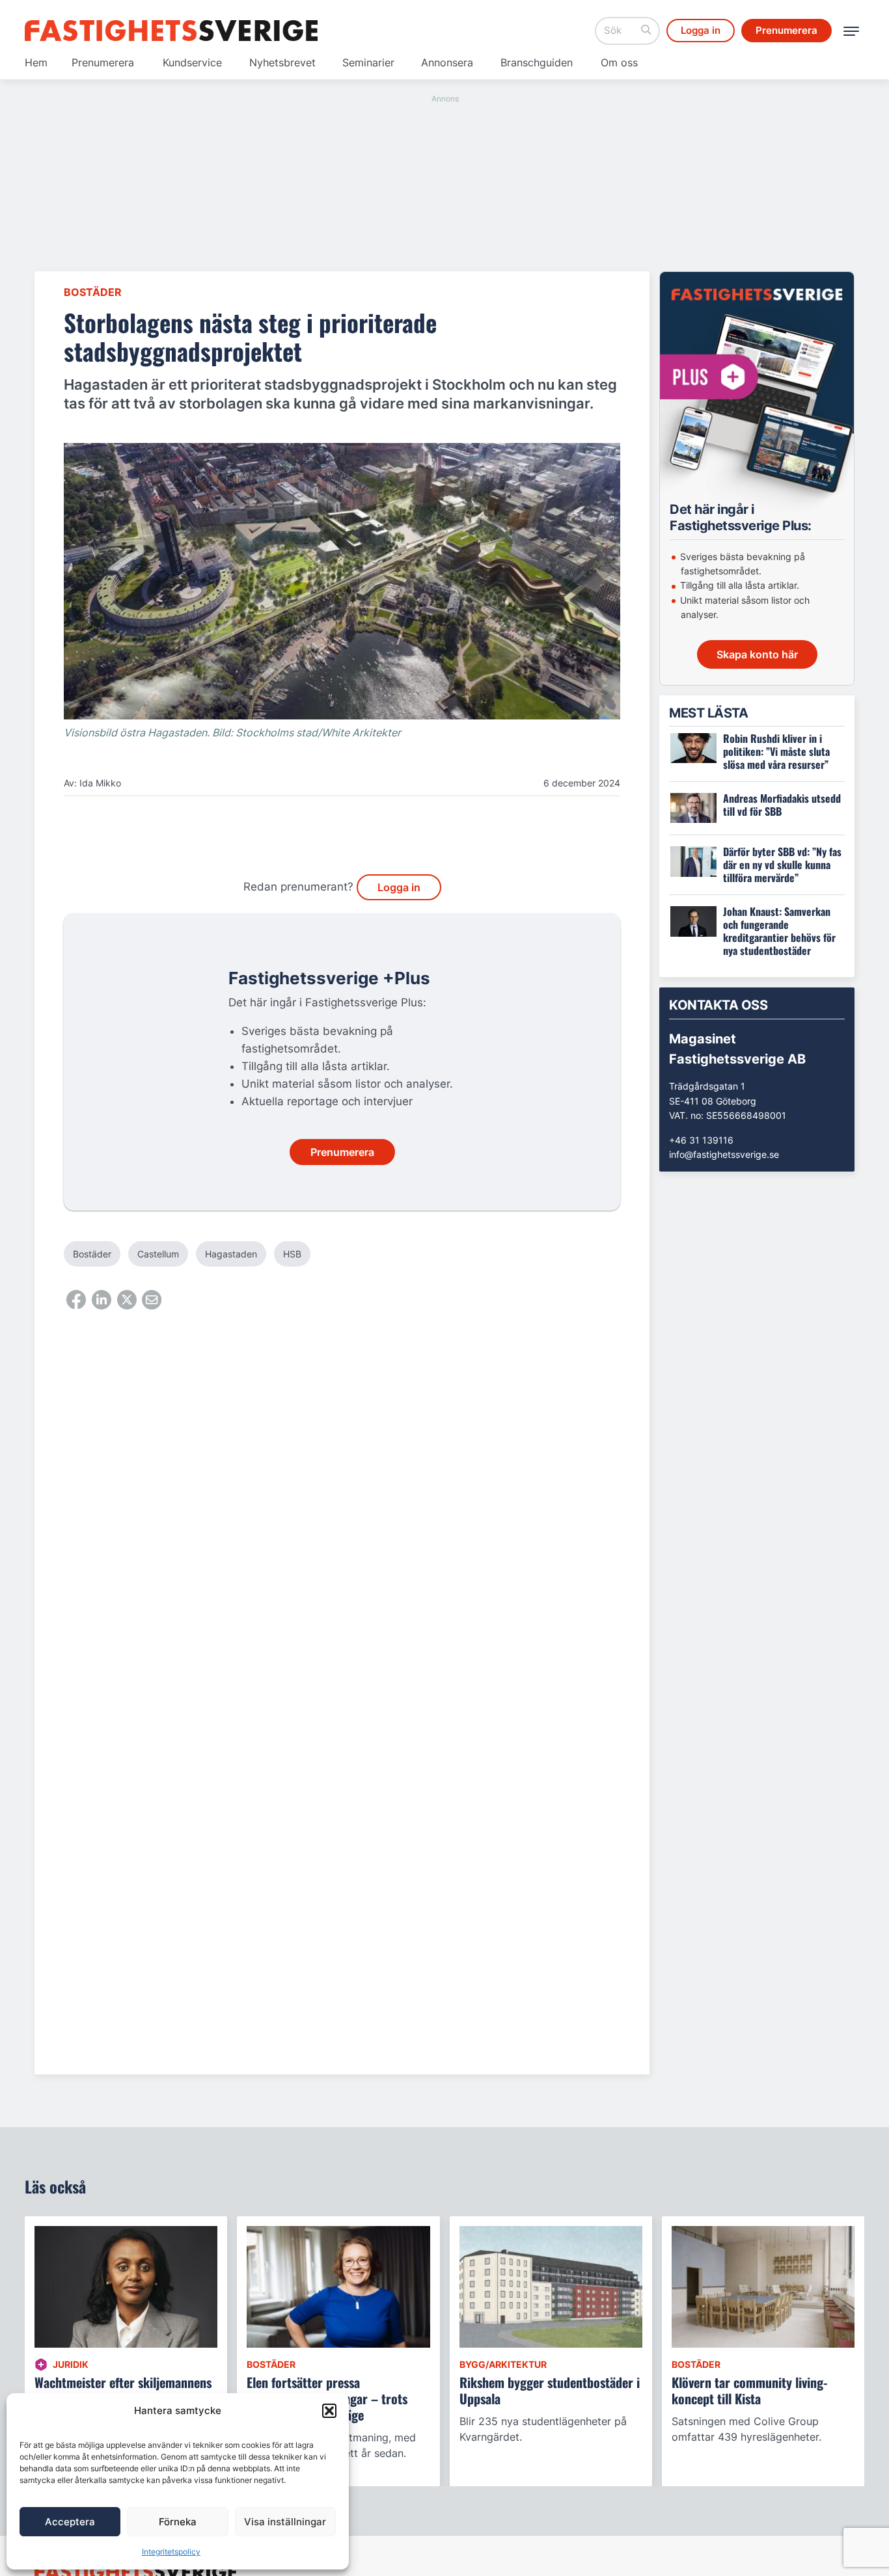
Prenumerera (103, 62)
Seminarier (368, 62)
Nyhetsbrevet (282, 62)
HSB (292, 1254)
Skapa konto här (757, 654)
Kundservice (192, 62)
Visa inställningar (285, 2522)
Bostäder (93, 292)
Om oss (619, 62)
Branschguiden (537, 62)
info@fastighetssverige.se (724, 1154)
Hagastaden (231, 1254)
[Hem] (171, 31)
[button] (329, 2411)
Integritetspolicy (171, 2552)
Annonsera (447, 62)
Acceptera (70, 2522)
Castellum (158, 1254)
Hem (36, 62)
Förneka (178, 2522)
